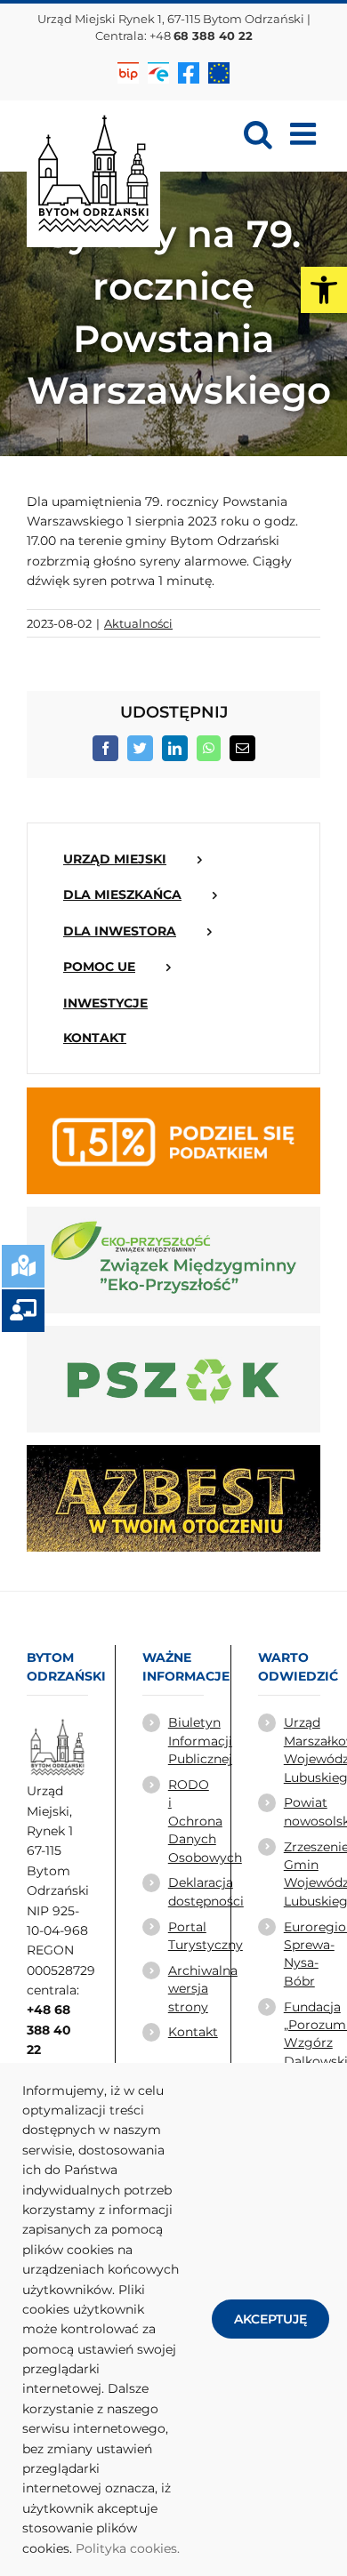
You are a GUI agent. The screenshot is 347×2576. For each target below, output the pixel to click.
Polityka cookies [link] (126, 2548)
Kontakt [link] (186, 2032)
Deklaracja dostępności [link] (186, 1891)
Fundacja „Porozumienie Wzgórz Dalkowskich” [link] (302, 2034)
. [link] (178, 2548)
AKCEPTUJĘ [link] (270, 2319)
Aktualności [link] (138, 623)
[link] (324, 290)
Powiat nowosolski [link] (302, 1811)
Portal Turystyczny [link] (186, 1936)
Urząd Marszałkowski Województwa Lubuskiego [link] (302, 1749)
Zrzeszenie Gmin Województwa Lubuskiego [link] (302, 1874)
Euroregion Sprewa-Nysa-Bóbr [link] (302, 1954)
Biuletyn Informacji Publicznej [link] (186, 1741)
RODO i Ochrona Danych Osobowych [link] (186, 1821)
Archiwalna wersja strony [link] (186, 1989)
